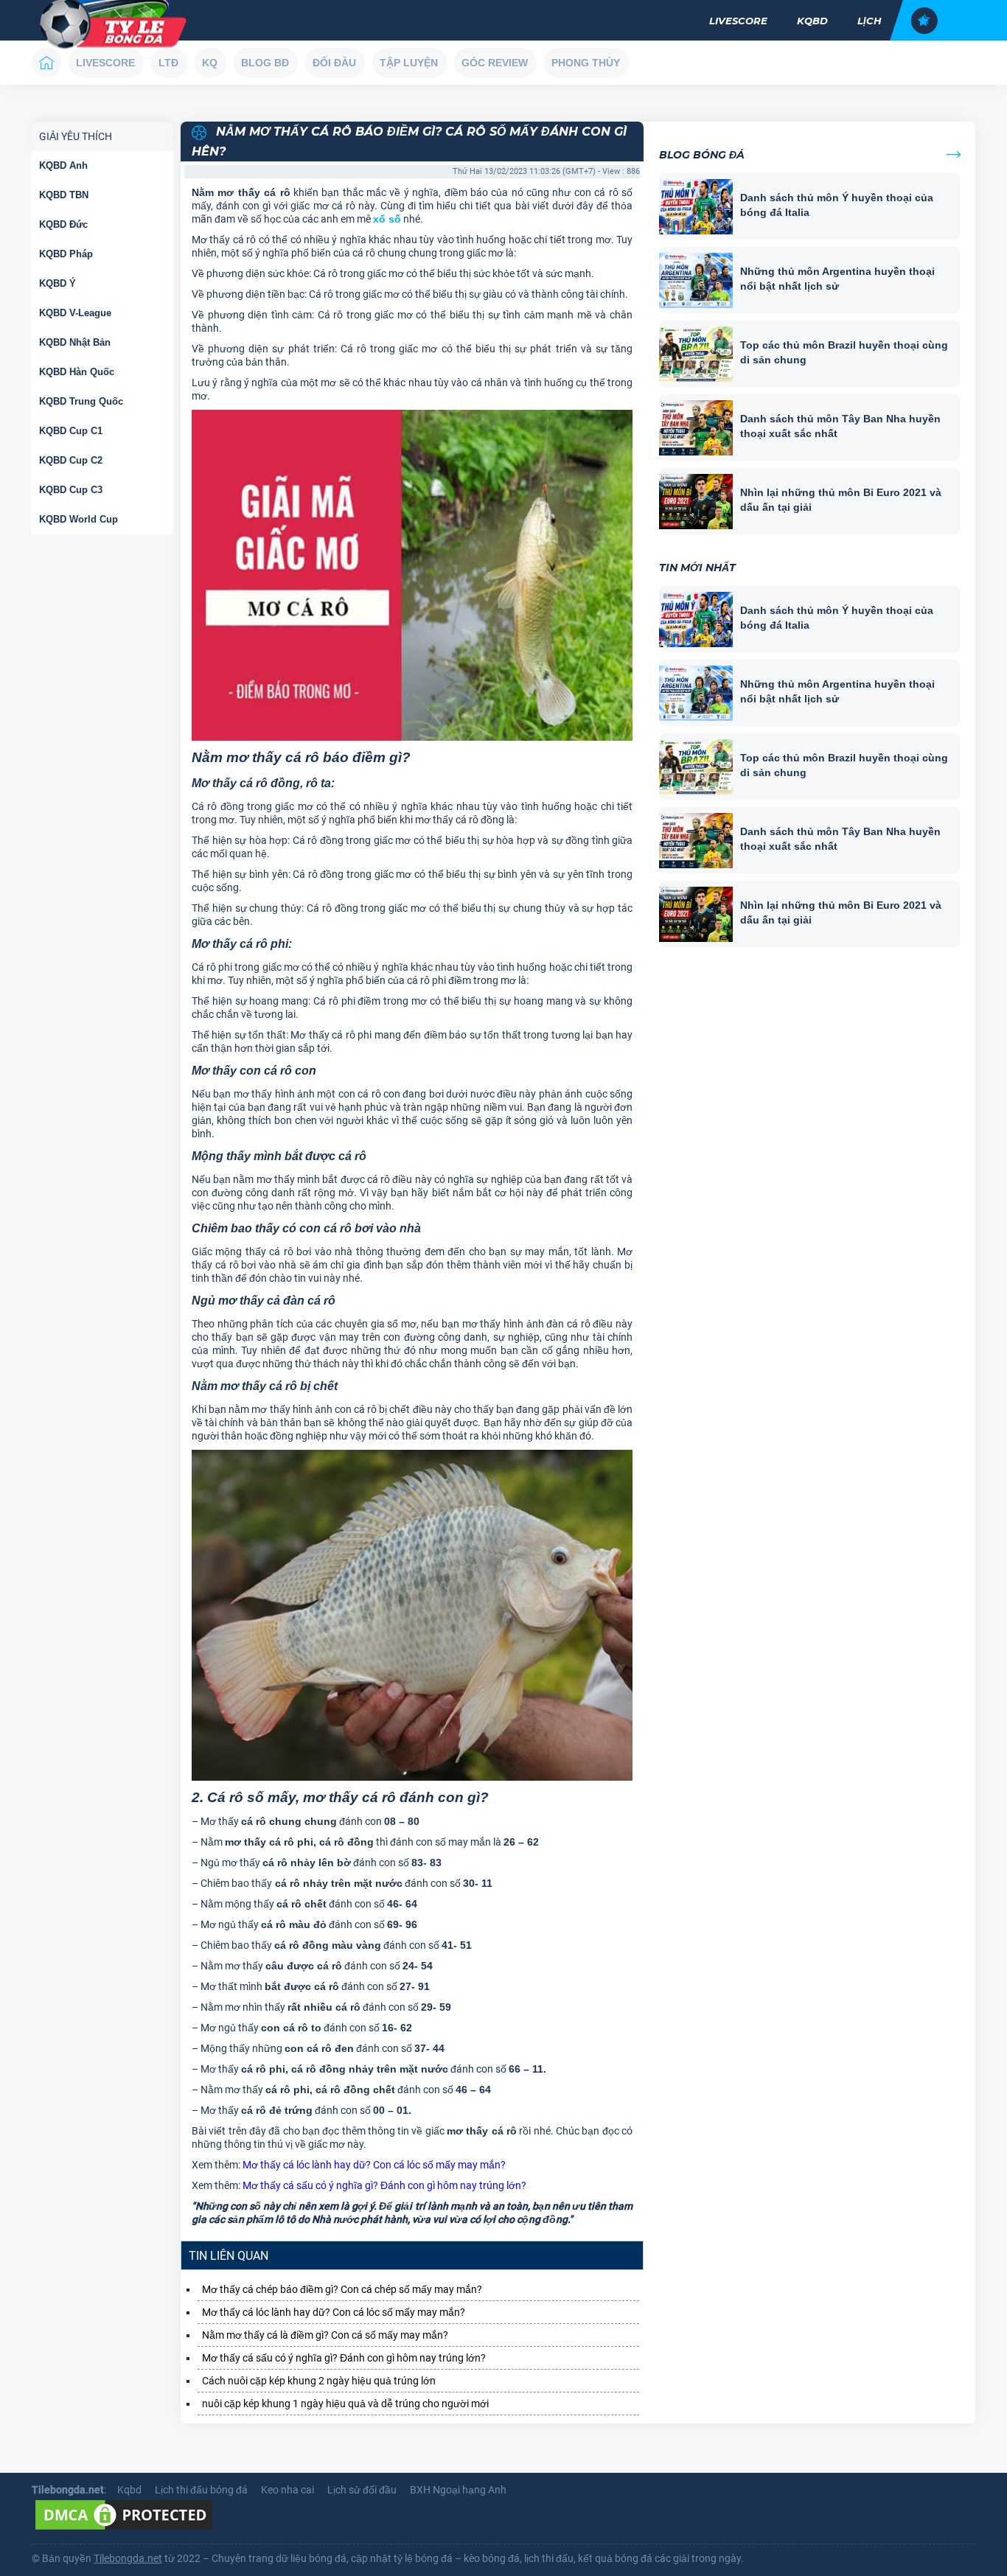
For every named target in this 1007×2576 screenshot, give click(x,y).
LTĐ (168, 63)
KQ (210, 63)
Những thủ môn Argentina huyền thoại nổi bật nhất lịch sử (837, 279)
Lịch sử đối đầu (362, 2490)
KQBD (812, 21)
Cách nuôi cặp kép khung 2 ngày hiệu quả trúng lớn (319, 2381)
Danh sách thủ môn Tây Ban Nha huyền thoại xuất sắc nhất (840, 426)
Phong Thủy (586, 63)
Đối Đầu (334, 63)
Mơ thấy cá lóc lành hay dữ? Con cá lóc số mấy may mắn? (374, 2165)
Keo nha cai (288, 2490)
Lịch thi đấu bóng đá (201, 2490)
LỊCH (870, 21)
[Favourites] (924, 21)
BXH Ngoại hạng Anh (458, 2490)
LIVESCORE (738, 21)
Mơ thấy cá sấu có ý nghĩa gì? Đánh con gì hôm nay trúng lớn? (384, 2185)
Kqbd (129, 2490)
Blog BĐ (265, 63)
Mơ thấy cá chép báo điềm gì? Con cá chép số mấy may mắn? (342, 2289)
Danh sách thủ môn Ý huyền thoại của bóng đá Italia (837, 205)
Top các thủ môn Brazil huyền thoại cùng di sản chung (844, 352)
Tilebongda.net (128, 2558)
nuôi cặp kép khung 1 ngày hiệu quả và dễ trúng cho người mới (345, 2404)
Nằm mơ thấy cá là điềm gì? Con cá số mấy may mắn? (325, 2335)
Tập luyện (409, 63)
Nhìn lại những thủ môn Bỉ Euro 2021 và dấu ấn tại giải (841, 500)
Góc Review (495, 63)
